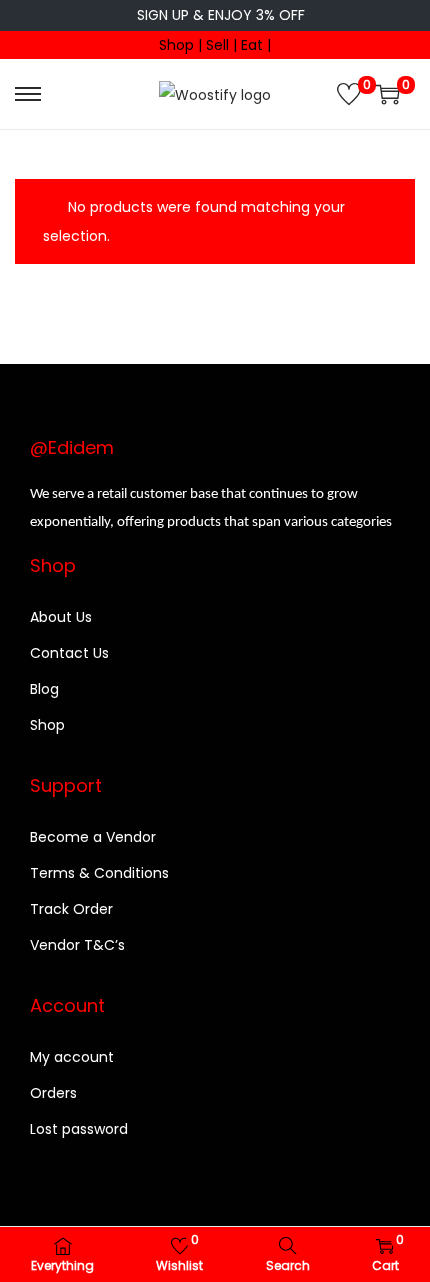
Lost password (79, 1129)
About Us (61, 617)
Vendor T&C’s (77, 945)
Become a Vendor (93, 837)
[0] (349, 94)
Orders (53, 1093)
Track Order (71, 909)
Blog (44, 689)
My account (72, 1057)
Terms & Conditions (99, 873)
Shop (47, 725)
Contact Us (69, 653)
